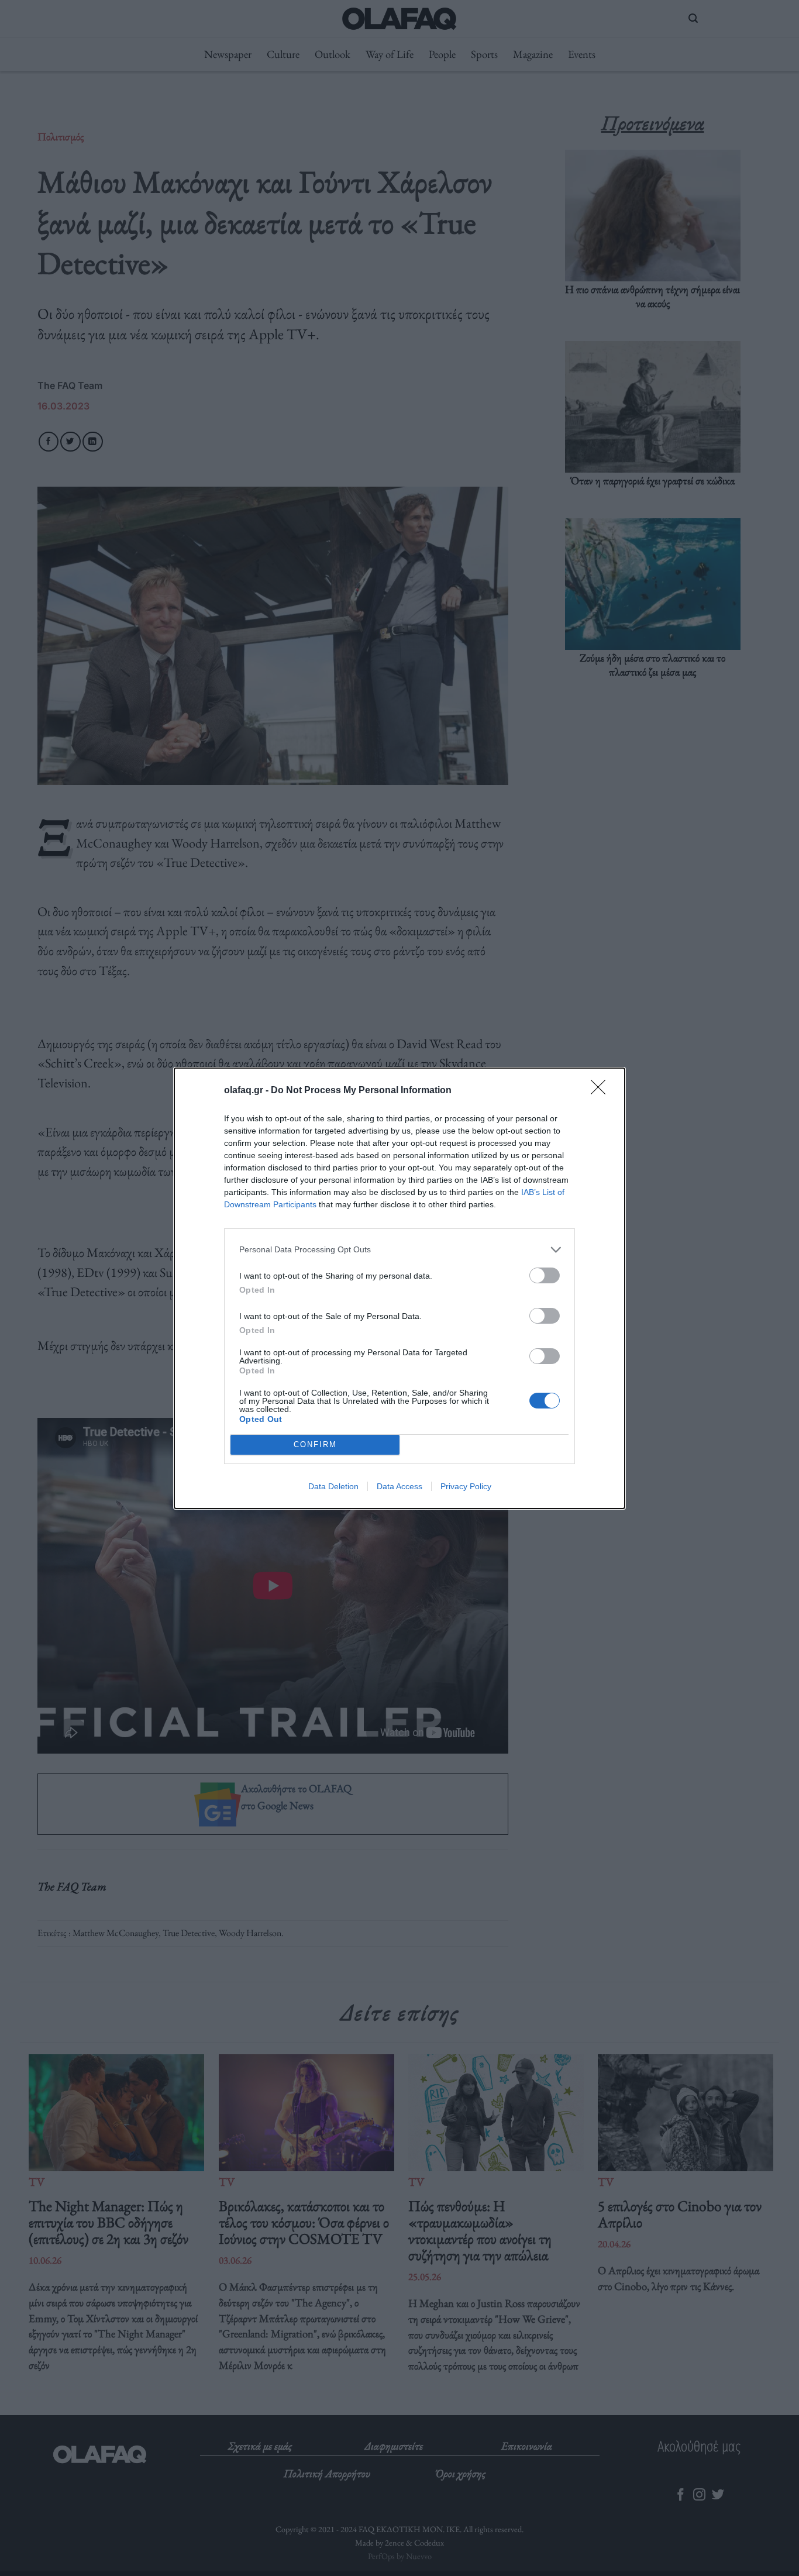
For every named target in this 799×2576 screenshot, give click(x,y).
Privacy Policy (466, 1486)
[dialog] (399, 1288)
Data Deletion (333, 1486)
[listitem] (399, 1250)
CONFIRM (315, 1444)
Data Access (399, 1486)
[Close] (602, 1091)
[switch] (545, 1275)
